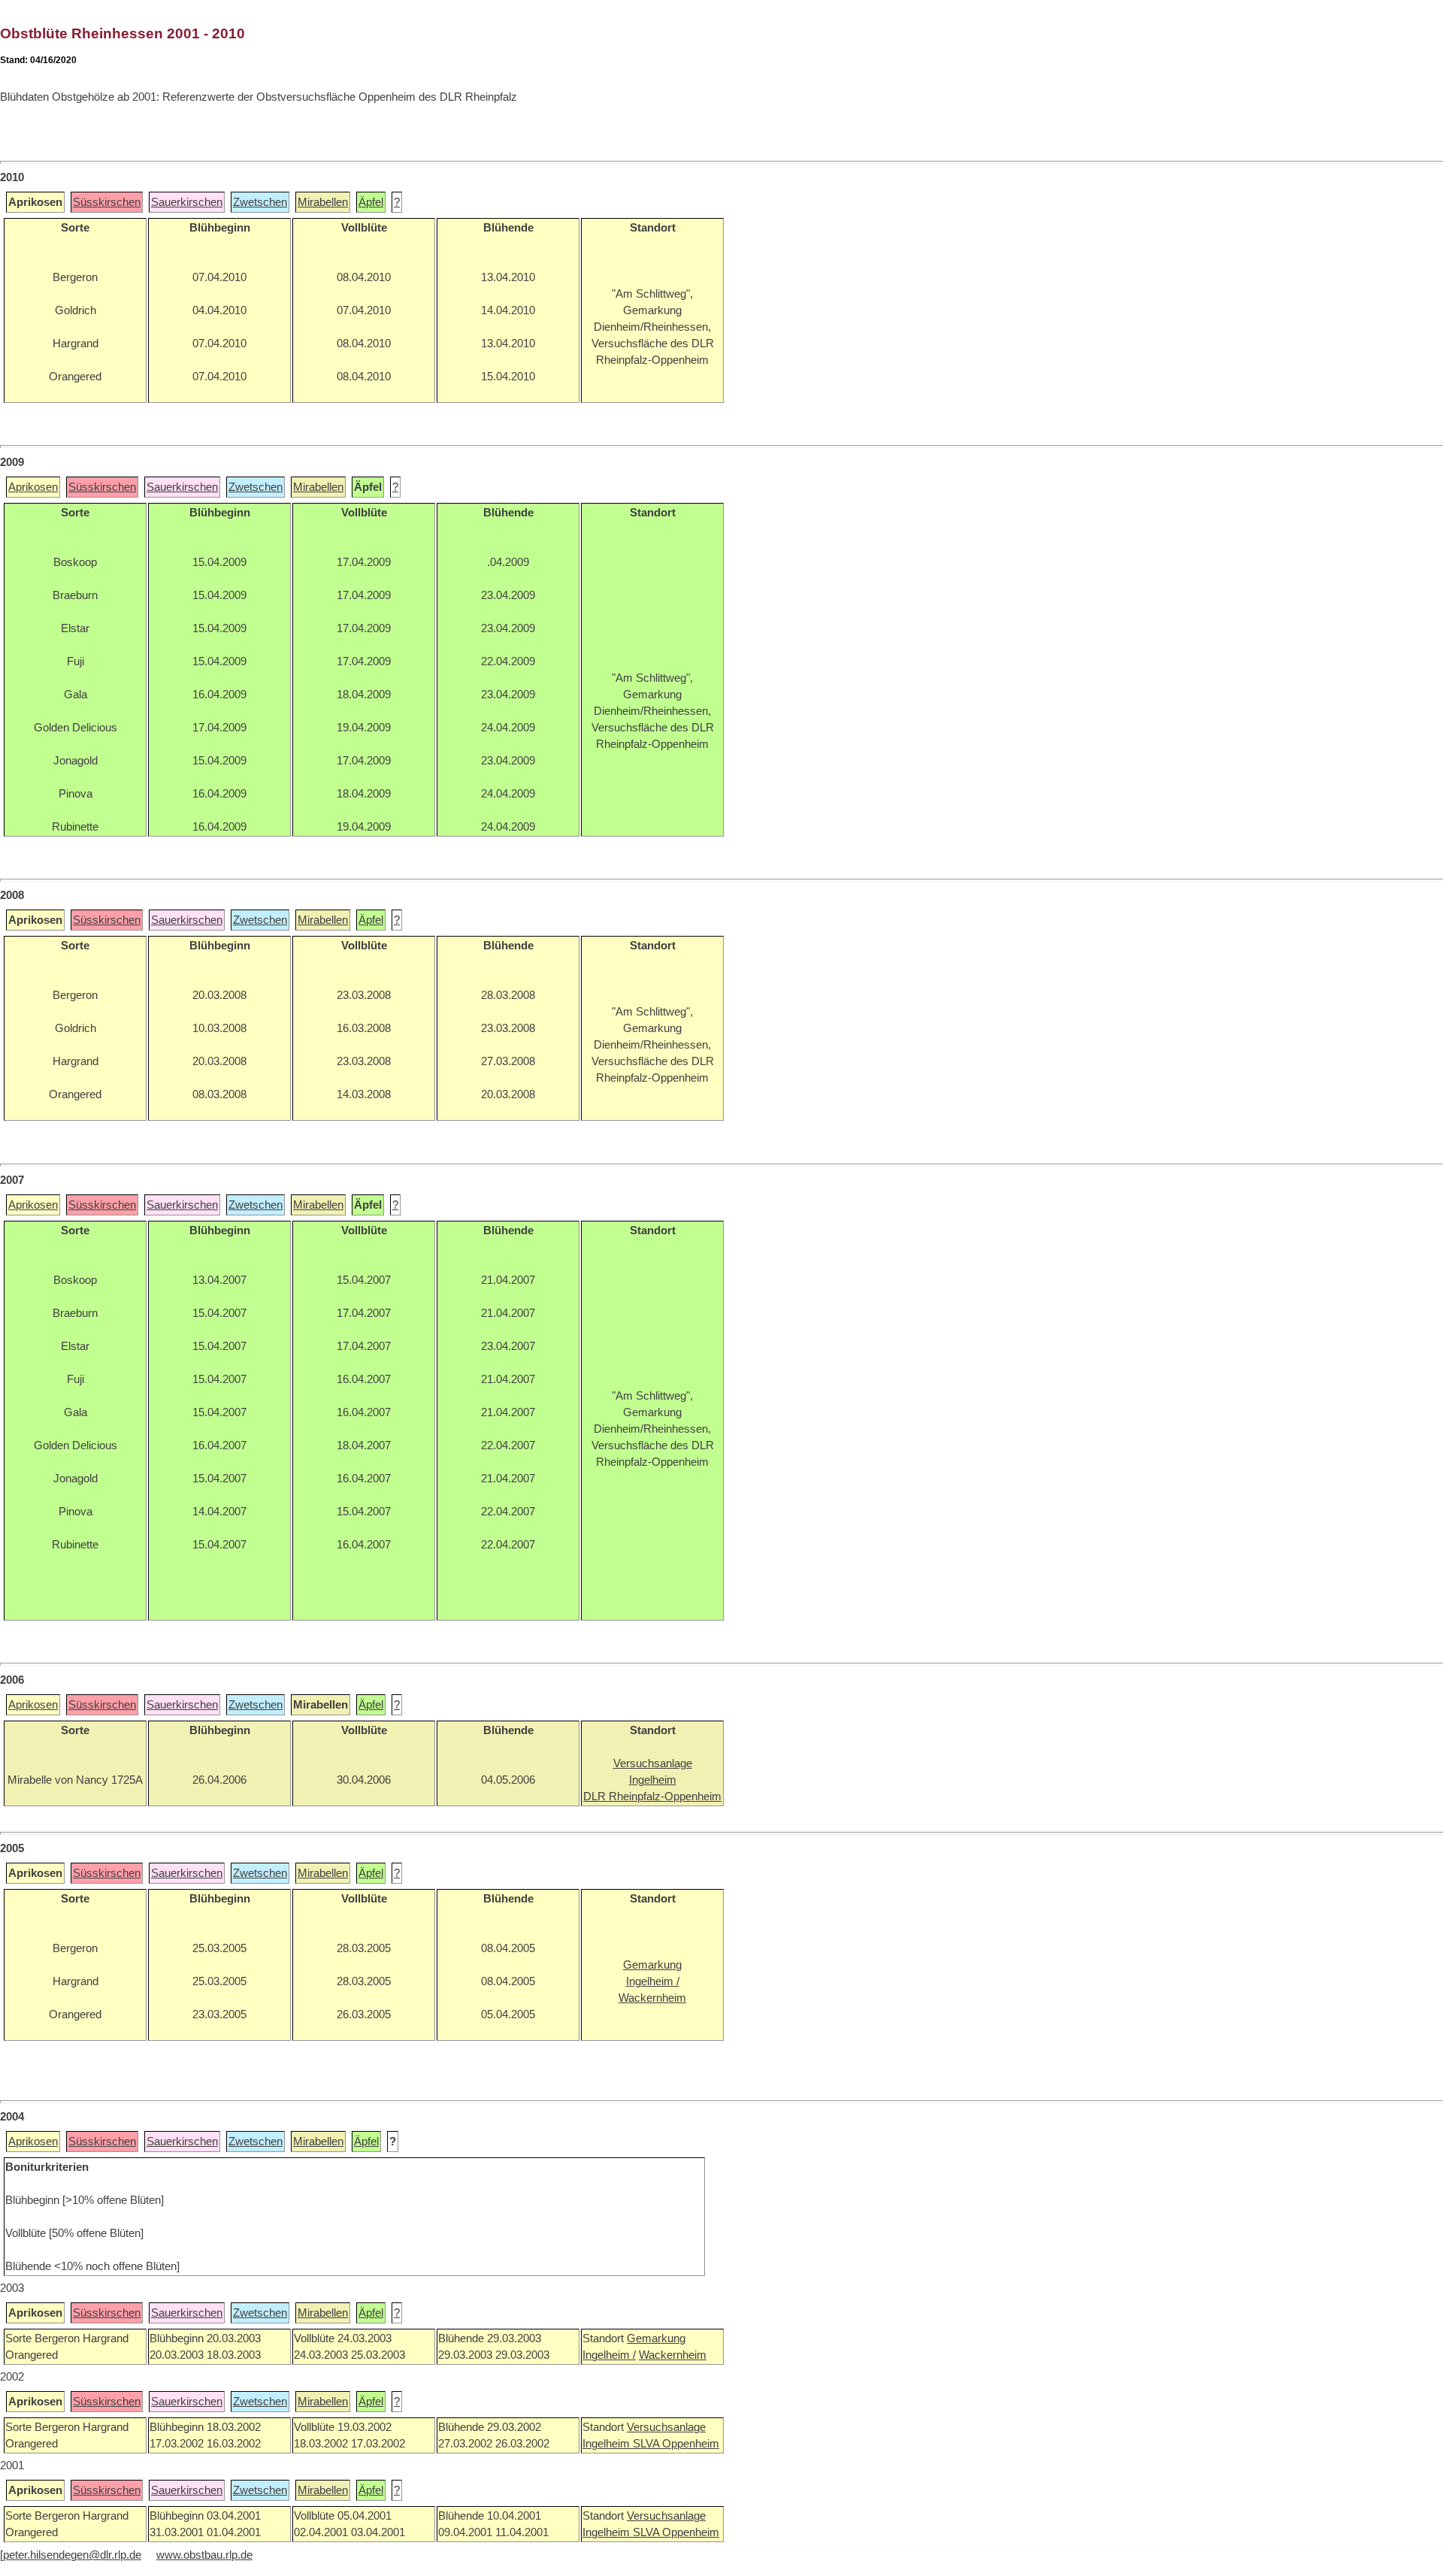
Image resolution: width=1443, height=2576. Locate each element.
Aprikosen (33, 487)
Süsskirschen (107, 202)
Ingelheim (608, 2444)
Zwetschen (260, 202)
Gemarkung (656, 2338)
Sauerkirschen (187, 202)
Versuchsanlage (666, 2427)
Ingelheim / (609, 2355)
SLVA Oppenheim (676, 2444)
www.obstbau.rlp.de (204, 2555)
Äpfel (371, 202)
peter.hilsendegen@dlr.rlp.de (72, 2555)
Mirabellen (323, 202)
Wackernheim (673, 2355)
